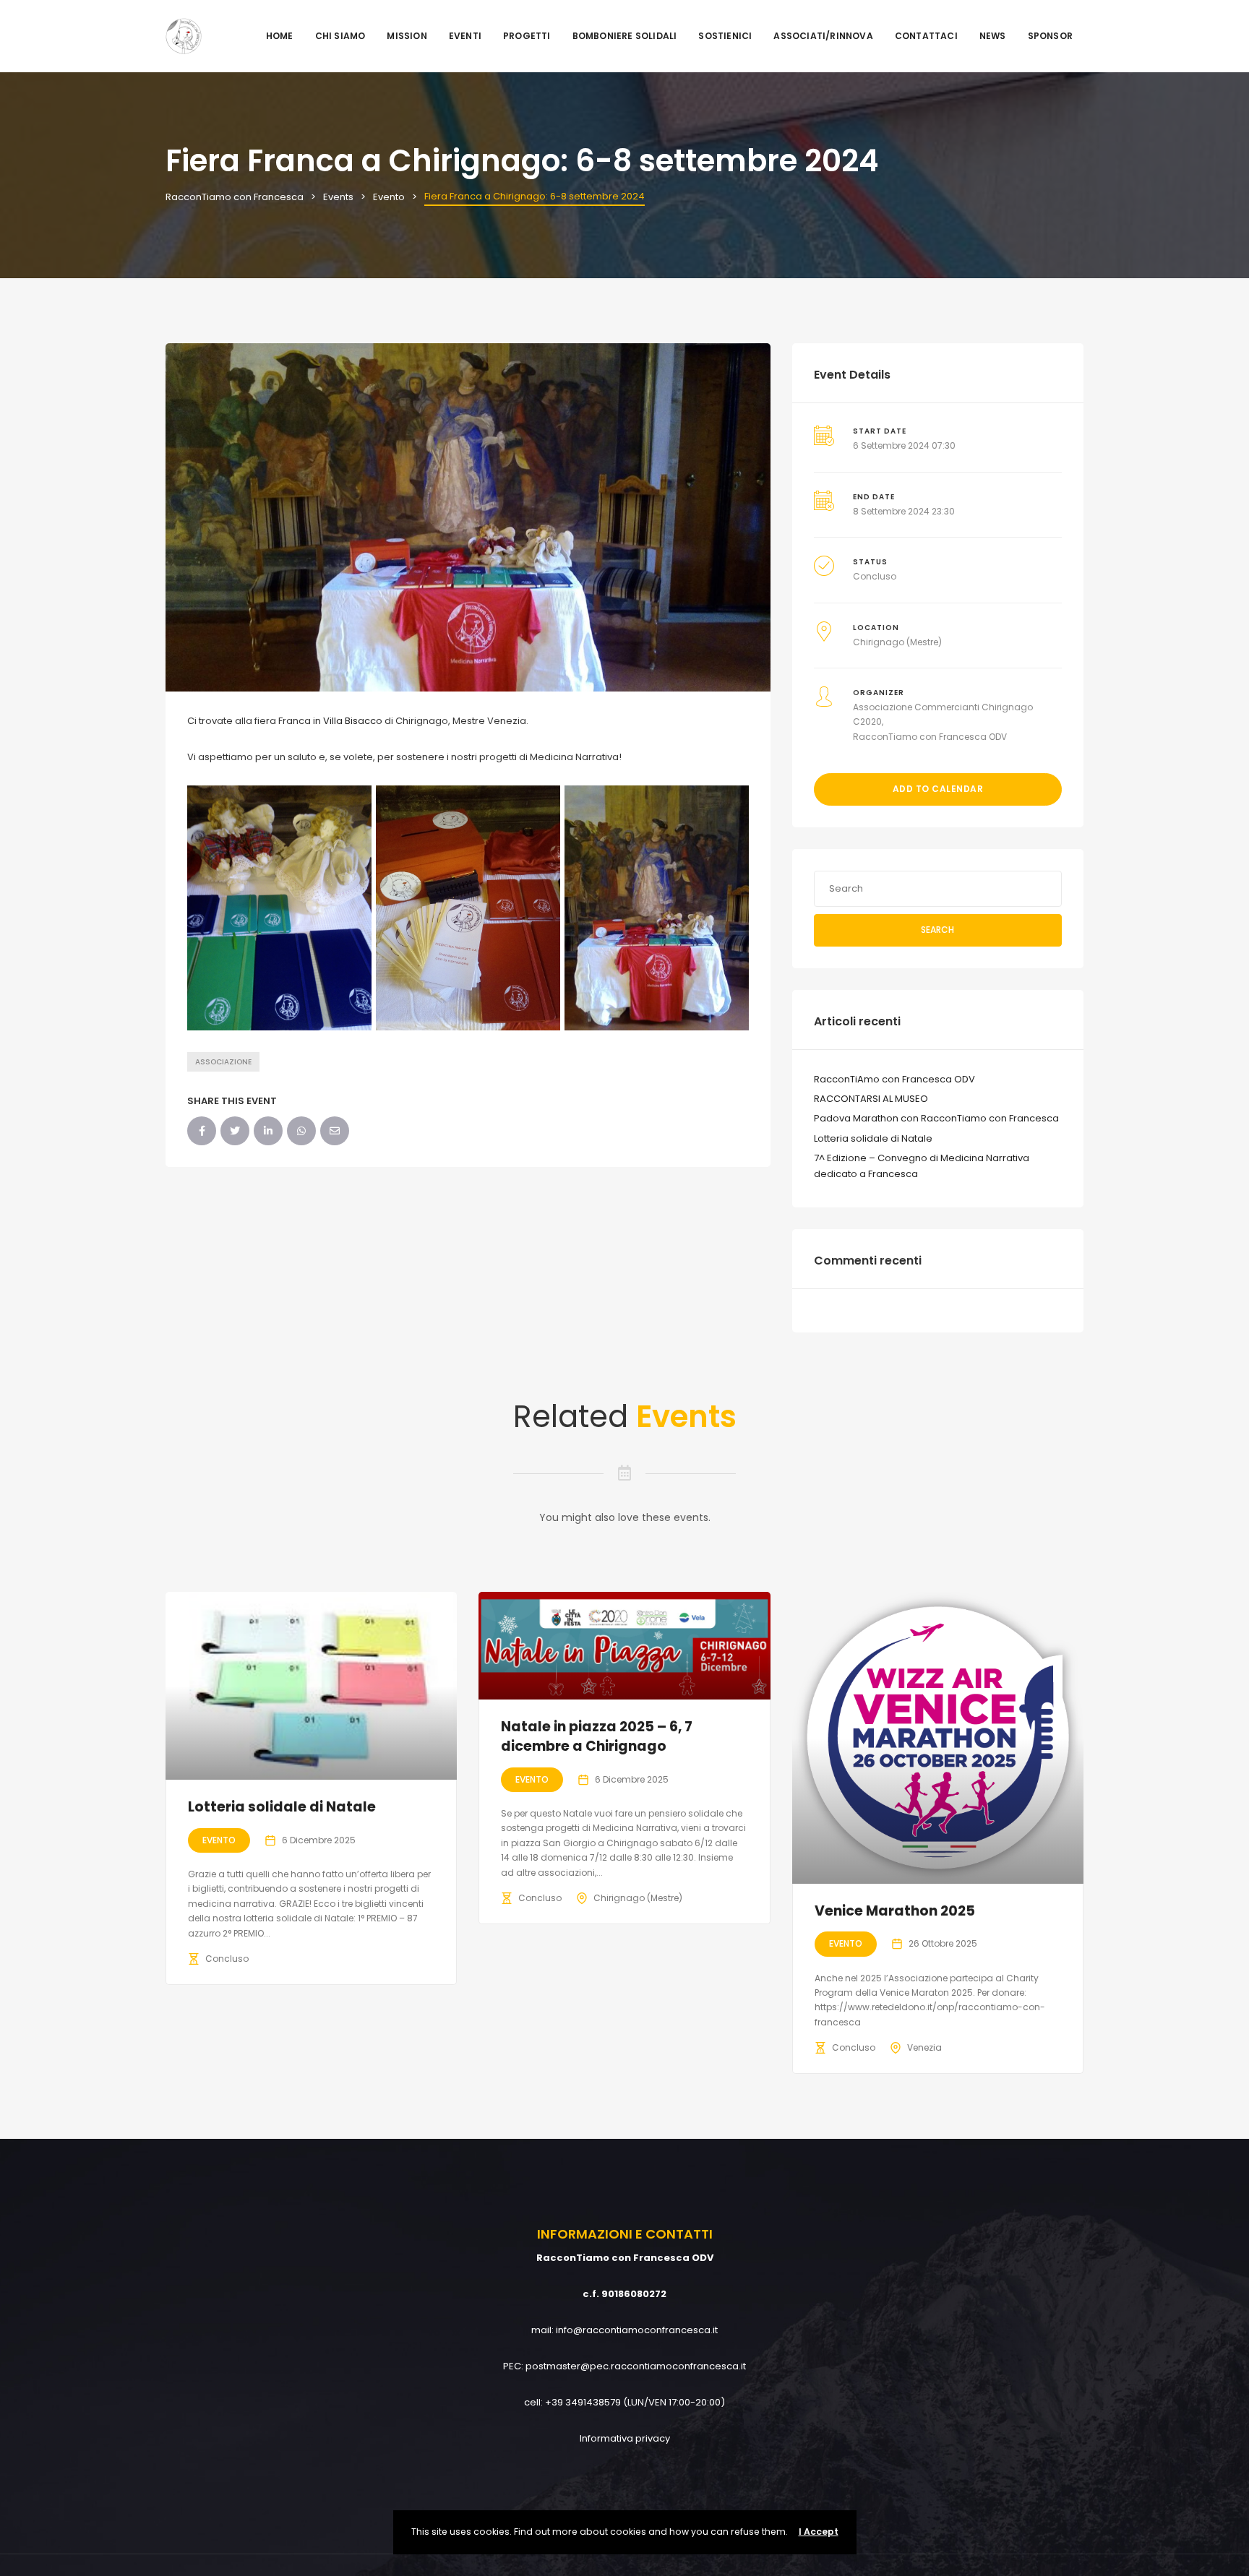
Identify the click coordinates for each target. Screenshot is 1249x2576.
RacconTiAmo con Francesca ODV (894, 1079)
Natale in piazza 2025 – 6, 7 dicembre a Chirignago (597, 1736)
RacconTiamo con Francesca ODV (930, 737)
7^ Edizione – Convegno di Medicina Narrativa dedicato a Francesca (922, 1166)
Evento (219, 1840)
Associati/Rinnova (823, 36)
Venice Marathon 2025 (895, 1911)
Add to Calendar (938, 789)
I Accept (819, 2532)
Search (937, 930)
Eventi (465, 36)
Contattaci (926, 36)
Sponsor (1050, 36)
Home (280, 36)
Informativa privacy (625, 2438)
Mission (407, 36)
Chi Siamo (340, 36)
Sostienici (725, 36)
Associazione (223, 1062)
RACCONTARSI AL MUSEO (871, 1099)
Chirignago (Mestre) (897, 642)
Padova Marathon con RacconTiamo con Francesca (936, 1118)
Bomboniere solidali (625, 36)
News (993, 36)
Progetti (527, 36)
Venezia (924, 2047)
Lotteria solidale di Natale (873, 1138)
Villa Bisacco (353, 721)
